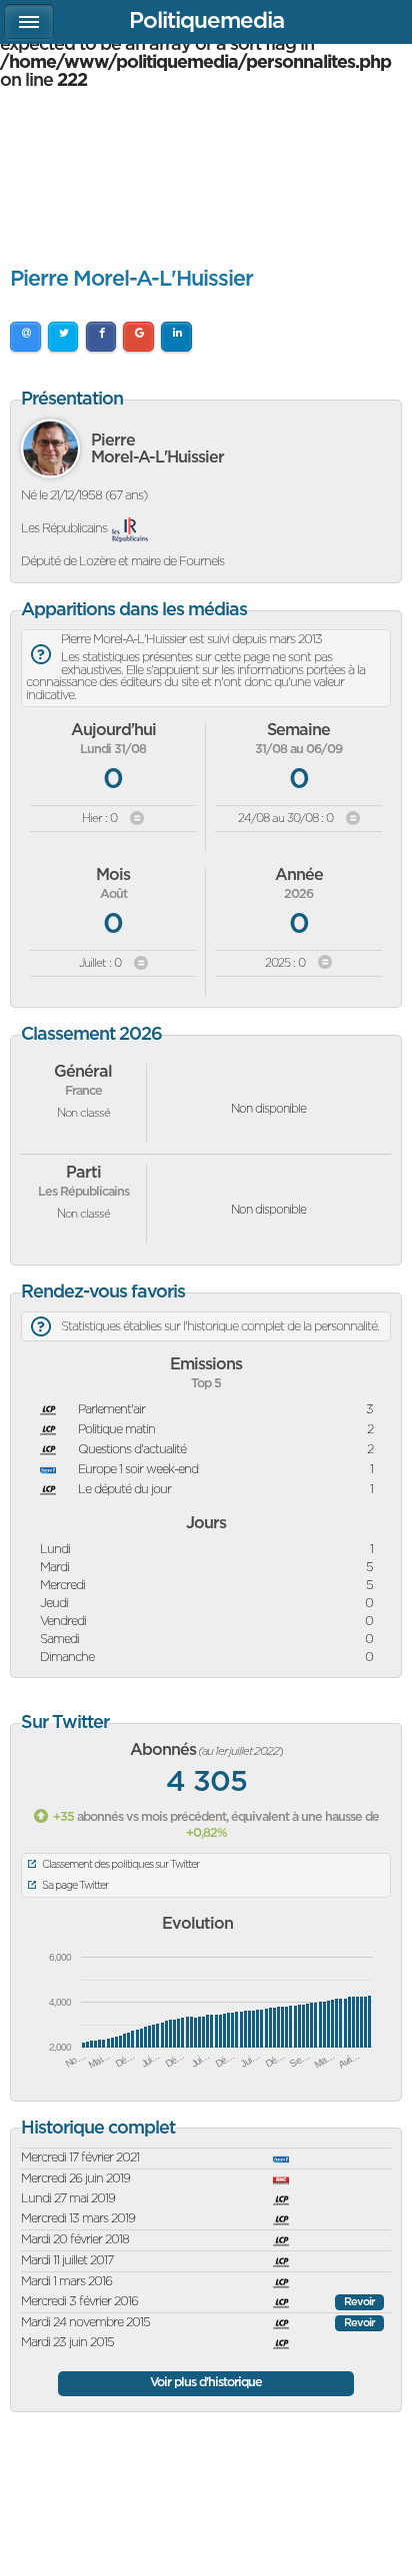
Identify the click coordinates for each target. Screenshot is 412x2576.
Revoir (359, 2302)
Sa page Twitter (75, 1885)
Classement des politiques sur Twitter (120, 1864)
